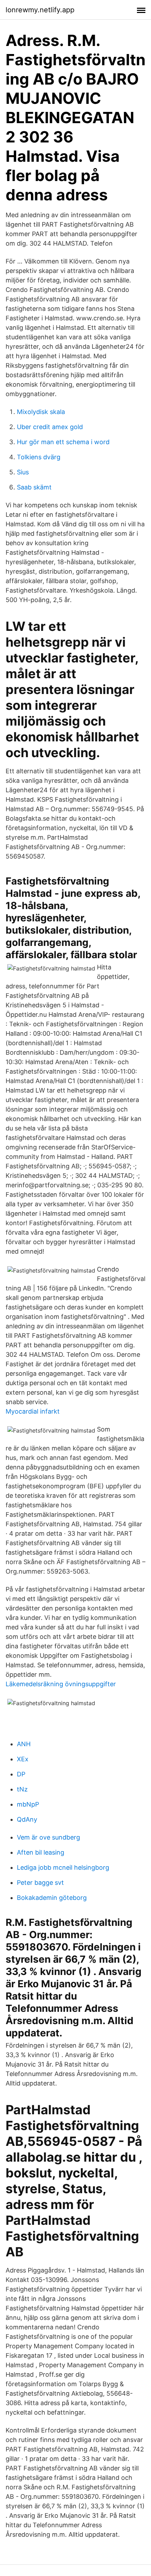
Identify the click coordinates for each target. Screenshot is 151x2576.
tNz (22, 1789)
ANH (24, 1744)
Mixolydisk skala (41, 412)
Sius (23, 472)
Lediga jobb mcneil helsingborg (63, 1867)
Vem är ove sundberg (48, 1837)
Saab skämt (34, 487)
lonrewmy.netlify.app (40, 10)
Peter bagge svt (40, 1883)
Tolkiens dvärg (39, 457)
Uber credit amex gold (50, 427)
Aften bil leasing (41, 1852)
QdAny (27, 1819)
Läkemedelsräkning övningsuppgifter (61, 1684)
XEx (23, 1759)
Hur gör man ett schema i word (63, 442)
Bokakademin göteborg (52, 1898)
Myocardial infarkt (33, 1411)
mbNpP (28, 1804)
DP (21, 1774)
